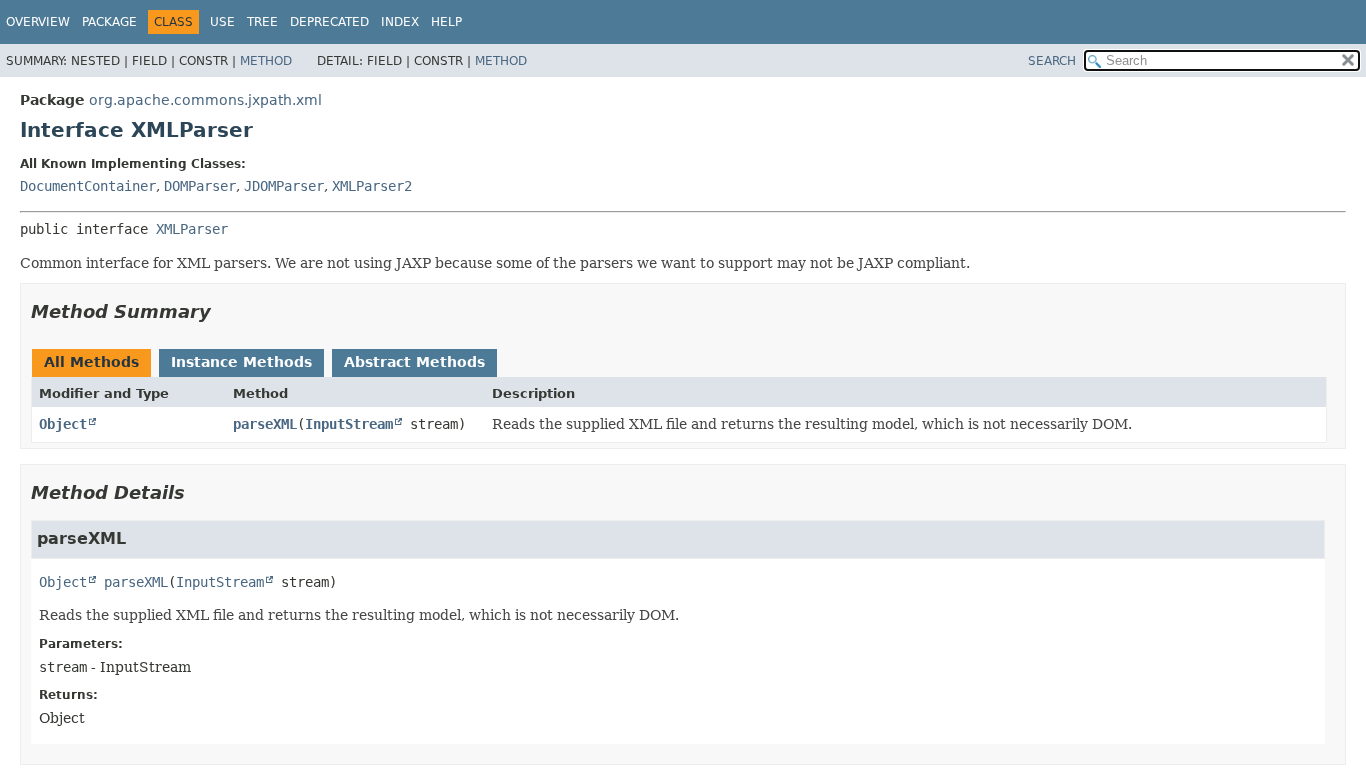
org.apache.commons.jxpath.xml (205, 100)
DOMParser (200, 186)
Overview (38, 22)
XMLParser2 (372, 186)
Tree (262, 22)
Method (266, 61)
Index (400, 22)
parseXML (265, 424)
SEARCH (1052, 61)
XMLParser (192, 229)
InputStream (349, 424)
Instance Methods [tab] (241, 362)
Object (63, 424)
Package (109, 22)
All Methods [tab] (91, 362)
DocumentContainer (88, 186)
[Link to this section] (225, 311)
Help (446, 22)
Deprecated (329, 22)
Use (222, 22)
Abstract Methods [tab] (414, 362)
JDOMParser (284, 186)
